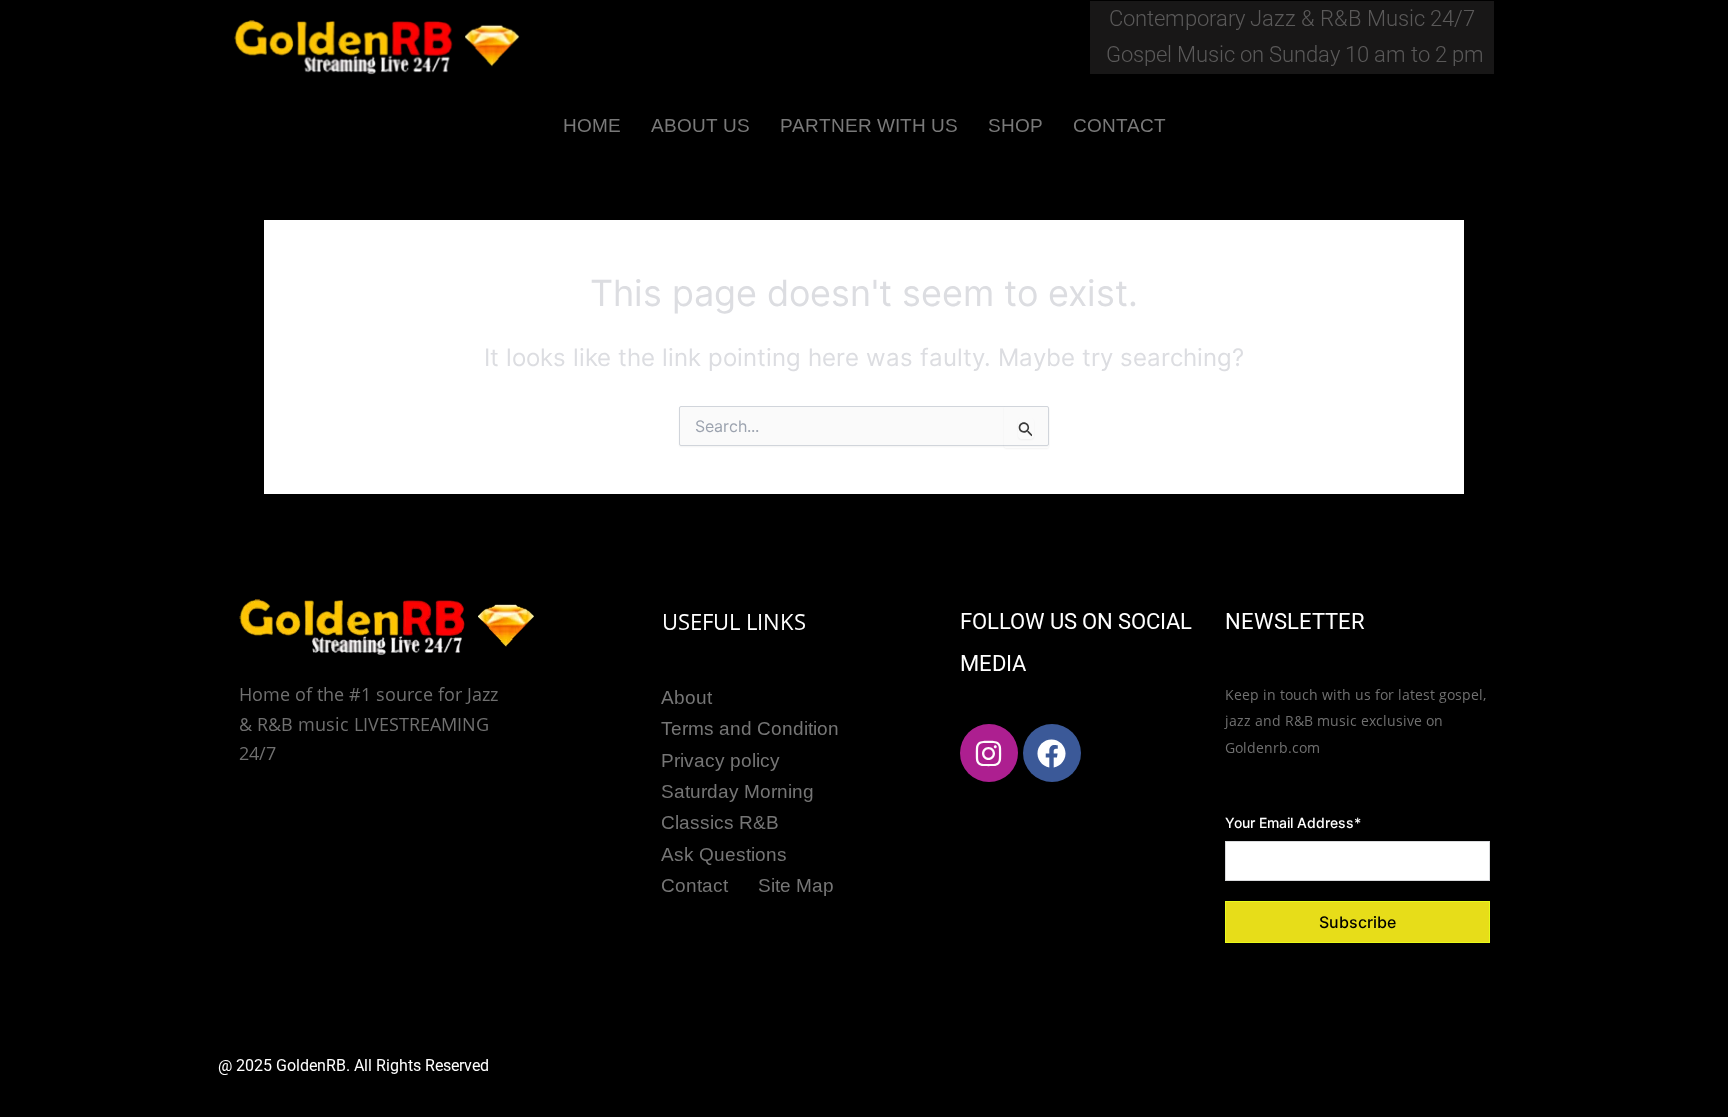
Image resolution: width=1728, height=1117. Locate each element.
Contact (694, 885)
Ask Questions (724, 854)
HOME (592, 125)
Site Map (796, 885)
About (686, 697)
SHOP (1015, 125)
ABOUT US (700, 125)
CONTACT (1119, 125)
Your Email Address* (1293, 822)
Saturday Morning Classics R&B (737, 807)
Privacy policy (720, 760)
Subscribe (1357, 922)
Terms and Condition (750, 728)
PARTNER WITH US (869, 125)
